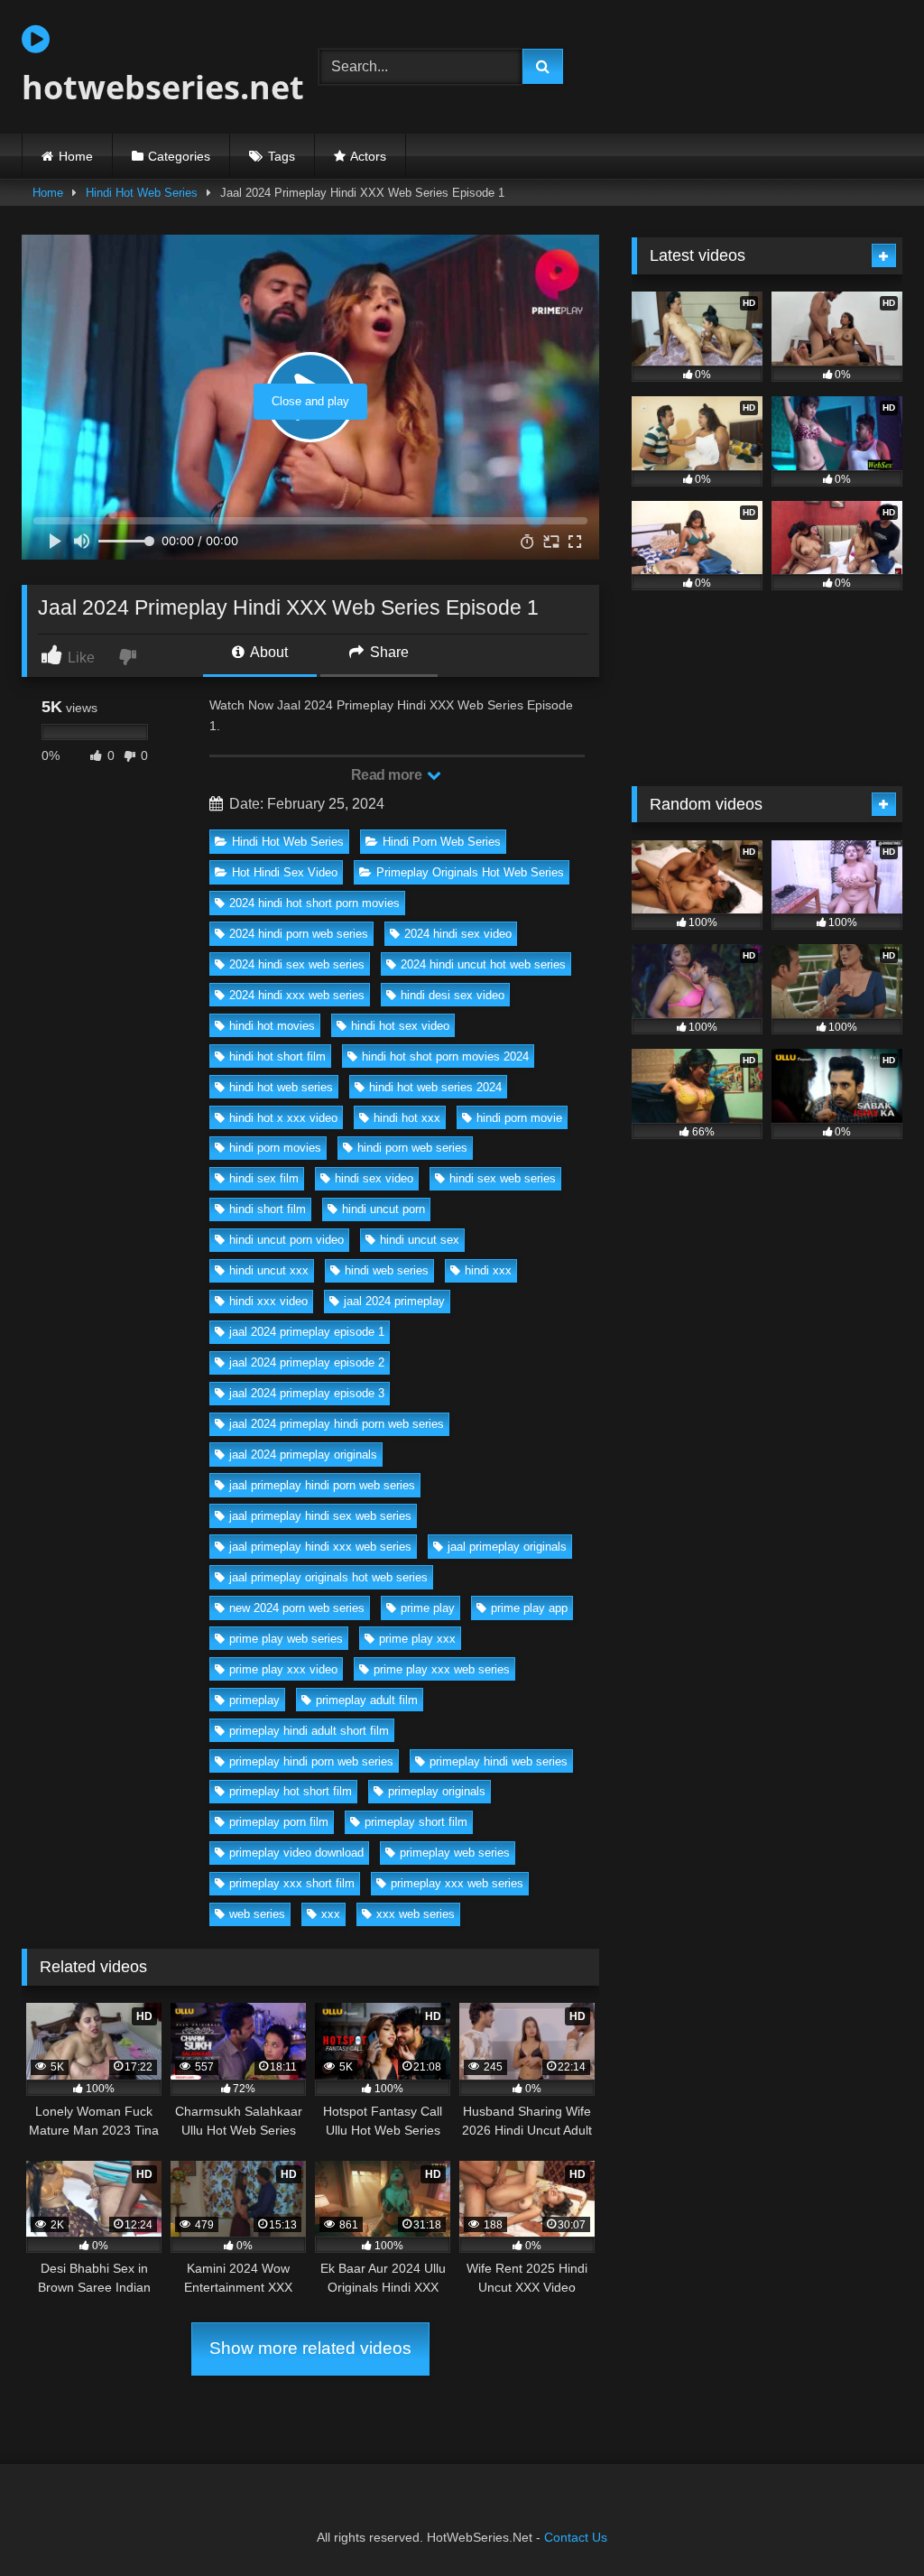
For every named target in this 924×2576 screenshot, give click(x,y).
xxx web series (416, 1914)
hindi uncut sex (420, 1240)
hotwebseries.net (149, 87)
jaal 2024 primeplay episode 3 (307, 1393)
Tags (282, 156)
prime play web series (286, 1639)
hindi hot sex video (400, 1026)
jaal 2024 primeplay (394, 1301)
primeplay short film (416, 1822)
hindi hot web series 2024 (435, 1087)
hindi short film (268, 1209)
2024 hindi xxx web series (297, 995)
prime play (428, 1608)
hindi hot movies (272, 1026)
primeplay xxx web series (457, 1883)
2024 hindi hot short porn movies (314, 903)
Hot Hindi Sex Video (285, 872)
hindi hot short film (277, 1056)
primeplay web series (455, 1853)
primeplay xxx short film (292, 1883)
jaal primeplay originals (507, 1547)
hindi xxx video (268, 1301)
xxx (331, 1914)
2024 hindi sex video (458, 934)
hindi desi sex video (453, 995)
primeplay (254, 1700)
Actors (368, 156)
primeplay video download (296, 1853)
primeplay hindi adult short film (309, 1731)
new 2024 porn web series (297, 1608)
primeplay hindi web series (499, 1761)
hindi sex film (264, 1178)
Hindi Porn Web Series (442, 842)
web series (257, 1914)
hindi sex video (374, 1178)
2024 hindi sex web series (297, 964)
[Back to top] (868, 2522)
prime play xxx (417, 1639)
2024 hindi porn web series (299, 934)
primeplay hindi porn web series (311, 1761)
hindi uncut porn (383, 1209)
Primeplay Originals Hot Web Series (470, 872)
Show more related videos (310, 2348)
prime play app (529, 1608)
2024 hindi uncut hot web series (483, 964)
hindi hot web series (281, 1087)
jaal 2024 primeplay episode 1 (307, 1332)
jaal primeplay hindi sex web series (320, 1516)
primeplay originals (437, 1791)
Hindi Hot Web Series (142, 193)
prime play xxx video (283, 1669)
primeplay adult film (367, 1700)
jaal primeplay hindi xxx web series (320, 1547)
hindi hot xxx (407, 1118)
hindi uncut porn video (286, 1240)
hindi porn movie (519, 1118)
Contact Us (576, 2537)
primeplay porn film (279, 1822)
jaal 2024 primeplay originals (303, 1455)
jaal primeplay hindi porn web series (322, 1485)
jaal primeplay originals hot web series (328, 1577)
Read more (388, 775)
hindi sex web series (503, 1178)
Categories (179, 156)
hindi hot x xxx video (283, 1118)
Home (76, 156)
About (268, 652)
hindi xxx (488, 1270)
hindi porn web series (412, 1148)
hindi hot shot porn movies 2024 (445, 1056)
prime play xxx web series (442, 1669)
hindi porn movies (275, 1148)
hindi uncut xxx (269, 1270)
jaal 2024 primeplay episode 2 (307, 1362)
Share (388, 652)
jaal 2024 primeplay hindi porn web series (337, 1424)
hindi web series (387, 1270)
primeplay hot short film (291, 1791)
